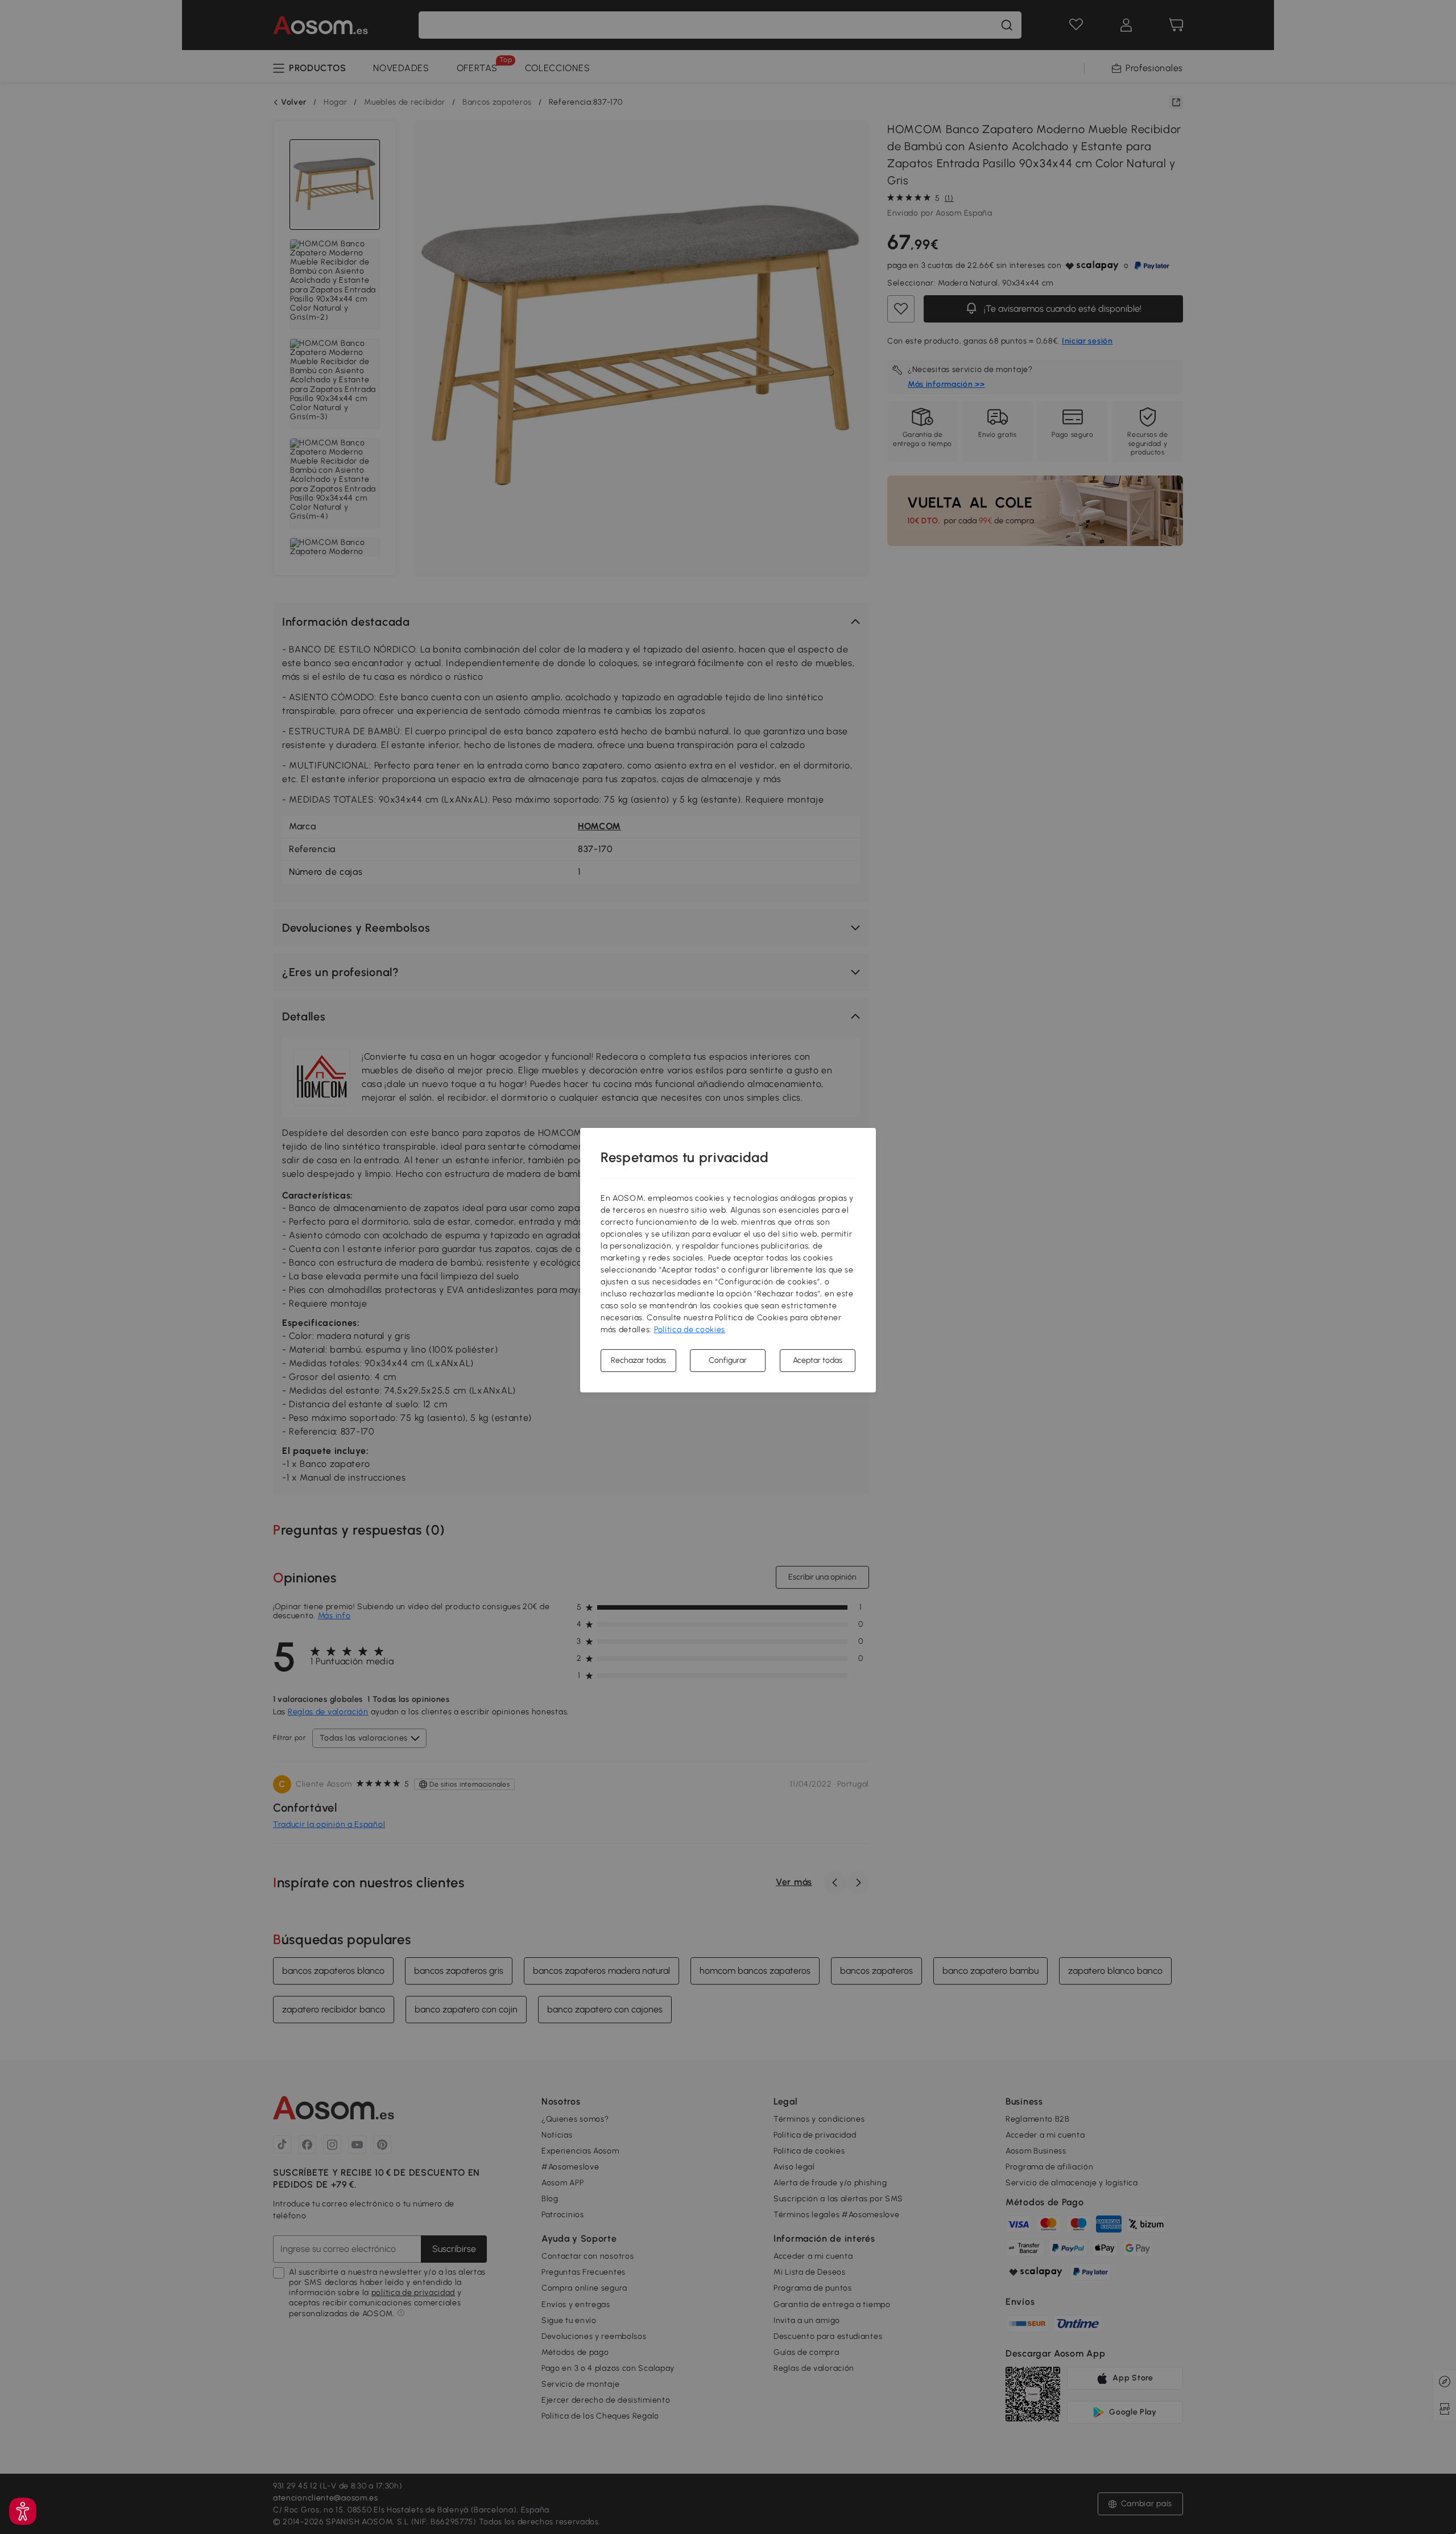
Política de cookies (690, 1330)
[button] (23, 2511)
